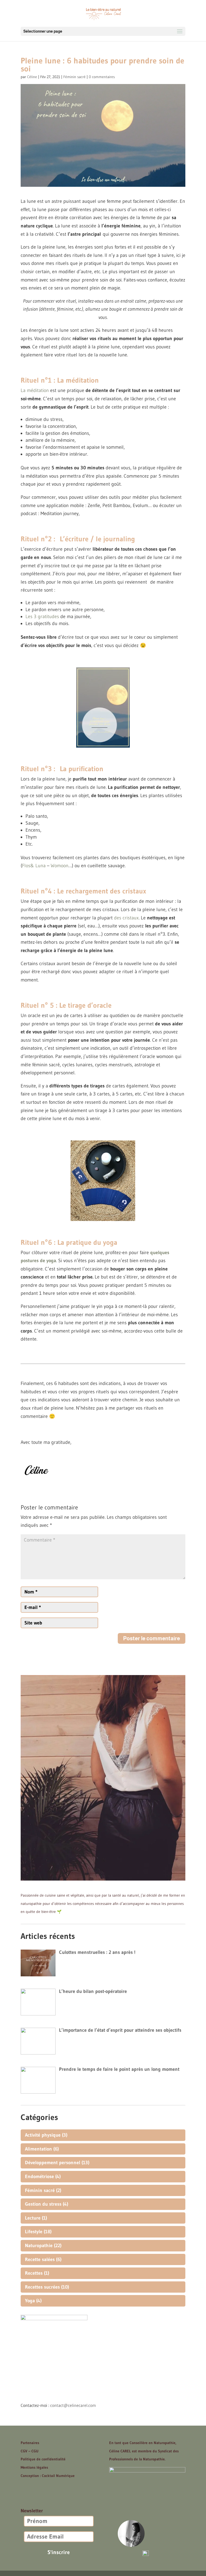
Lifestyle (34, 2232)
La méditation (35, 390)
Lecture (33, 2218)
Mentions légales (34, 2467)
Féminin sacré (74, 77)
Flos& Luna (34, 866)
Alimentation (38, 2149)
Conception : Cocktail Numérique (48, 2476)
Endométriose (39, 2177)
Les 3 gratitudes (42, 617)
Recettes (34, 2273)
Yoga (30, 2301)
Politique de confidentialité (43, 2459)
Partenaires (30, 2443)
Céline (32, 77)
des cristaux (126, 918)
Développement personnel (53, 2163)
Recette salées (40, 2259)
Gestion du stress (43, 2204)
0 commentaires (102, 77)
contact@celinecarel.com (73, 2405)
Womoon (60, 866)
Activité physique (43, 2135)
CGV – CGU (30, 2451)
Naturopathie (39, 2246)
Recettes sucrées (42, 2287)
